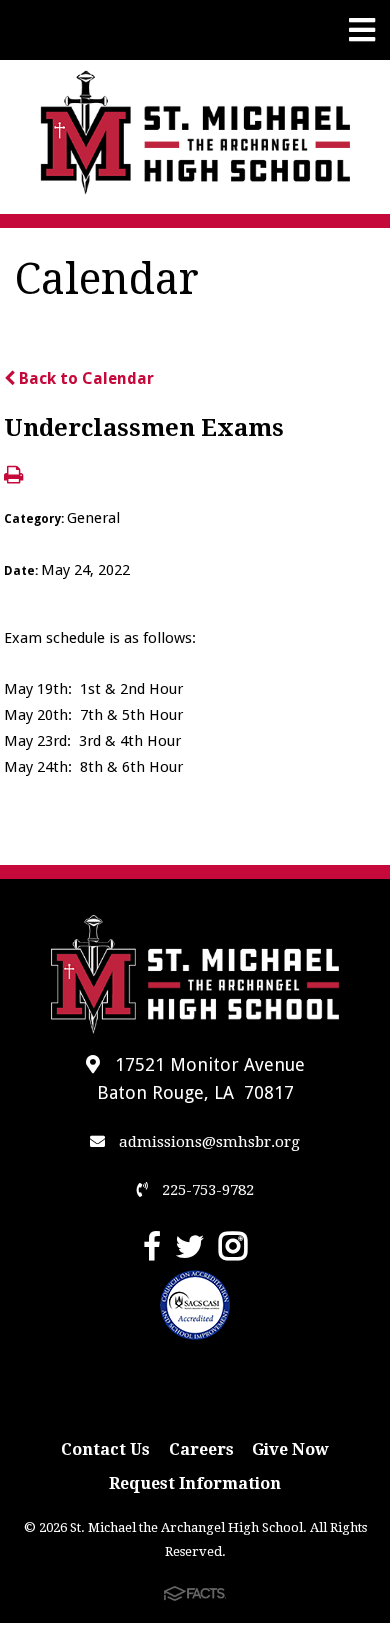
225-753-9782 (206, 1190)
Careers (201, 1449)
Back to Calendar (84, 378)
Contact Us (105, 1449)
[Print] (13, 476)
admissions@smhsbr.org (207, 1142)
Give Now (290, 1449)
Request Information (195, 1483)
